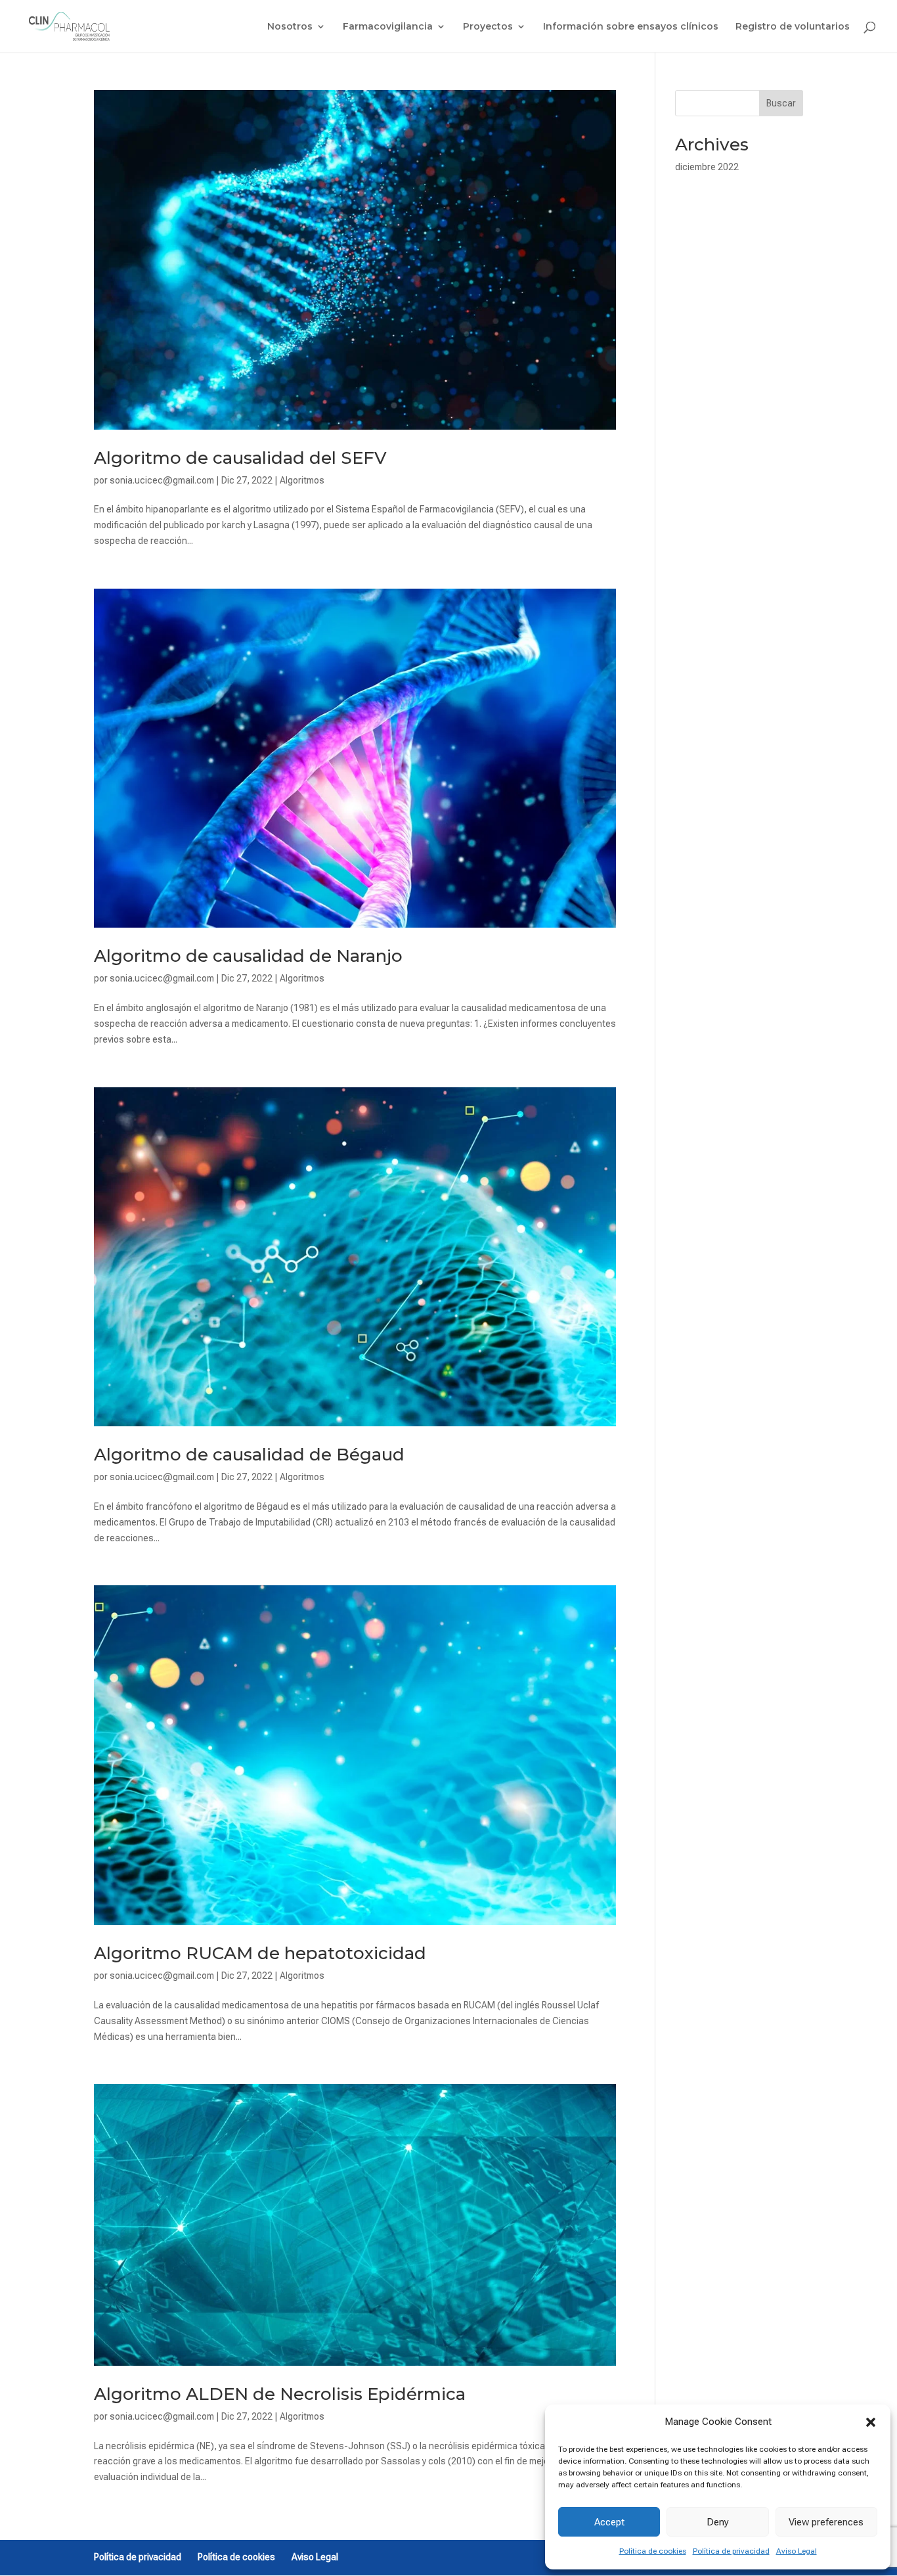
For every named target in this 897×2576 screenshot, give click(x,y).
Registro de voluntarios (793, 27)
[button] (871, 2422)
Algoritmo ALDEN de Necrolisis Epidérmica (280, 2394)
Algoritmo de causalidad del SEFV (240, 458)
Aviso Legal (797, 2551)
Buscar (781, 103)
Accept (609, 2522)
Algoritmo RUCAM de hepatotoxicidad (260, 1953)
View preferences (826, 2522)
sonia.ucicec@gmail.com (162, 480)
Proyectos (488, 27)
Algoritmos (302, 480)
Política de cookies (653, 2551)
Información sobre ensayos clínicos (631, 27)
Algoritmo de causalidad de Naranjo (248, 956)
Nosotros (290, 27)
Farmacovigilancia (388, 27)
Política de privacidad (731, 2551)
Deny (718, 2522)
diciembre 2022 (707, 167)
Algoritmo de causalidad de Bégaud (249, 1455)
